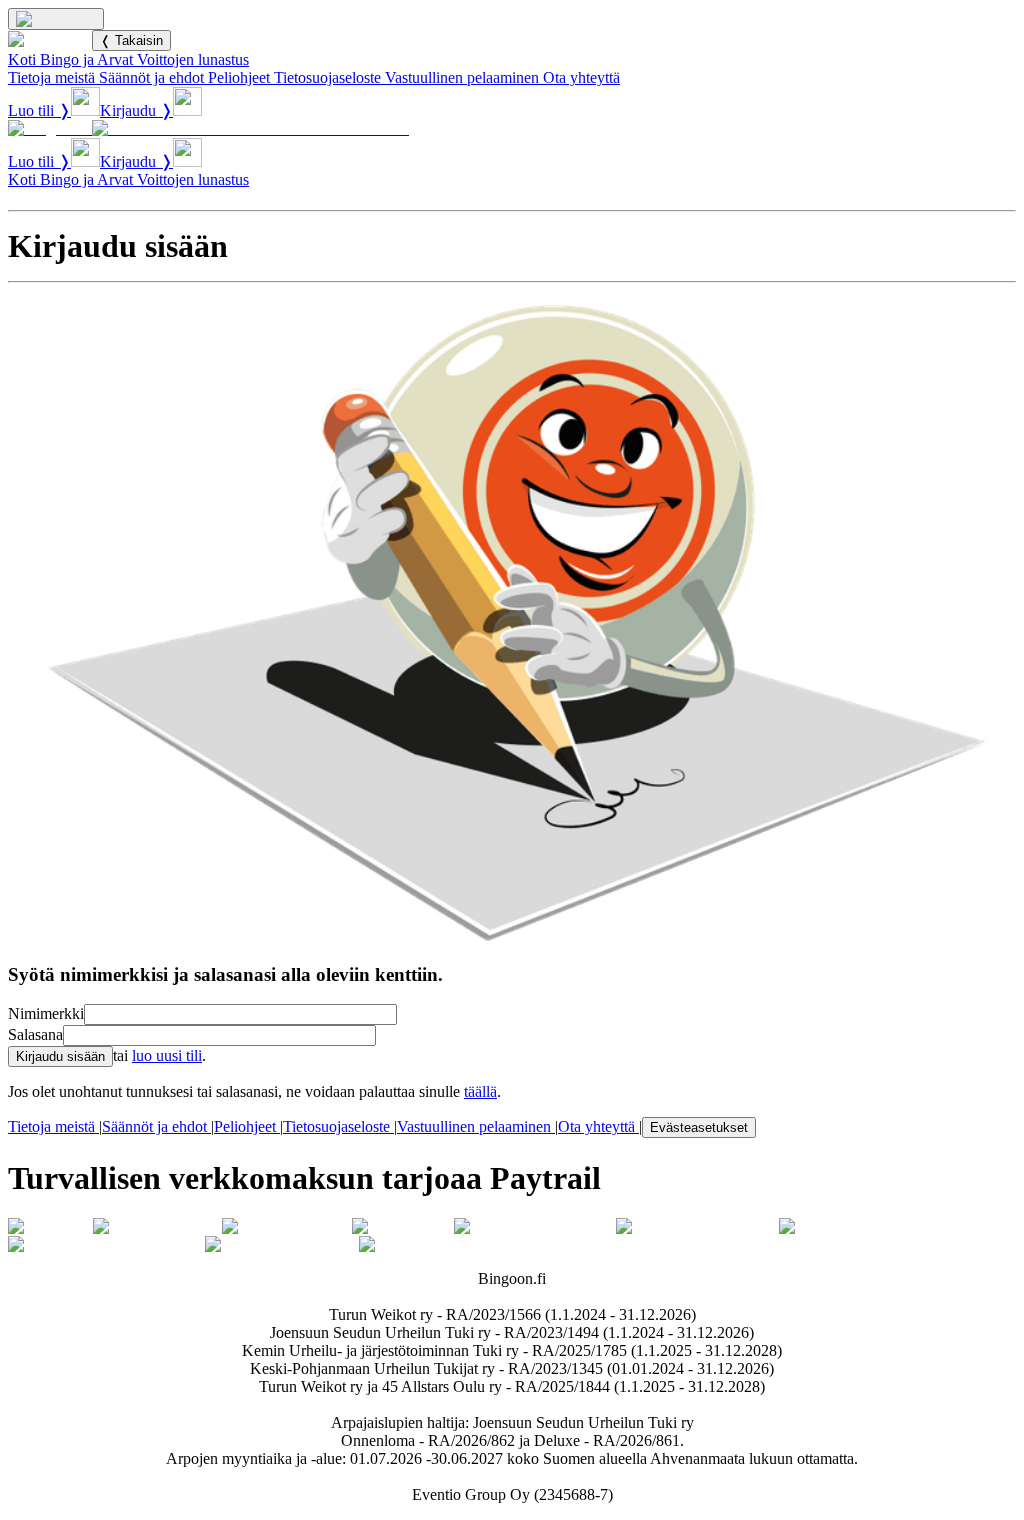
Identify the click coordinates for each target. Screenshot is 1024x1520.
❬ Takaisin (131, 40)
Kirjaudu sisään (60, 1056)
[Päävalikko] (56, 19)
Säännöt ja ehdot (151, 77)
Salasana (35, 1034)
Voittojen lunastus (193, 59)
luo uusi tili (167, 1055)
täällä (480, 1091)
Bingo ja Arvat (86, 59)
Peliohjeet (239, 77)
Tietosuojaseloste (327, 77)
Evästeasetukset (699, 1127)
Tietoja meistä (51, 77)
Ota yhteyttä (581, 77)
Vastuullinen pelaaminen (462, 77)
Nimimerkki (46, 1013)
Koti (22, 59)
